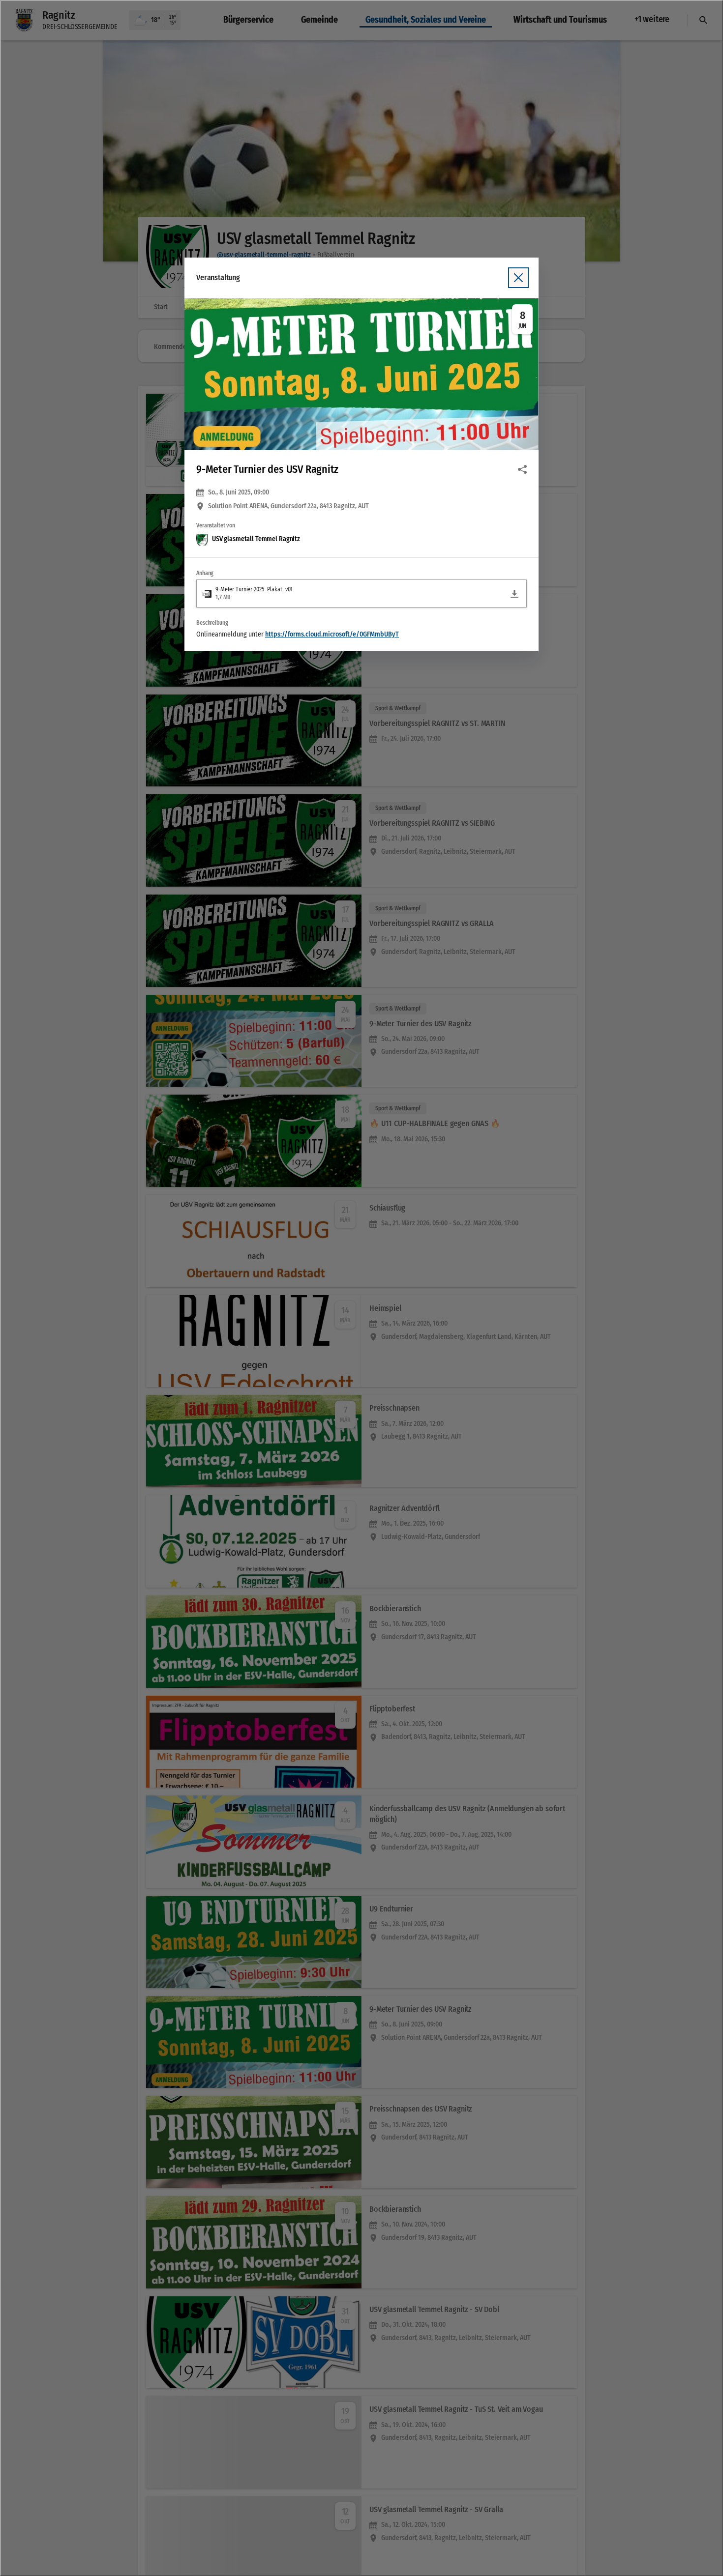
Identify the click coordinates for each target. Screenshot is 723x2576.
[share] (522, 469)
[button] (361, 374)
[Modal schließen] (361, 1288)
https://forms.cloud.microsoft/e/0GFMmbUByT (332, 634)
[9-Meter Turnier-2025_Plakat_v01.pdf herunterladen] (514, 594)
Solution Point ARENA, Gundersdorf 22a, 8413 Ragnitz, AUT (288, 506)
